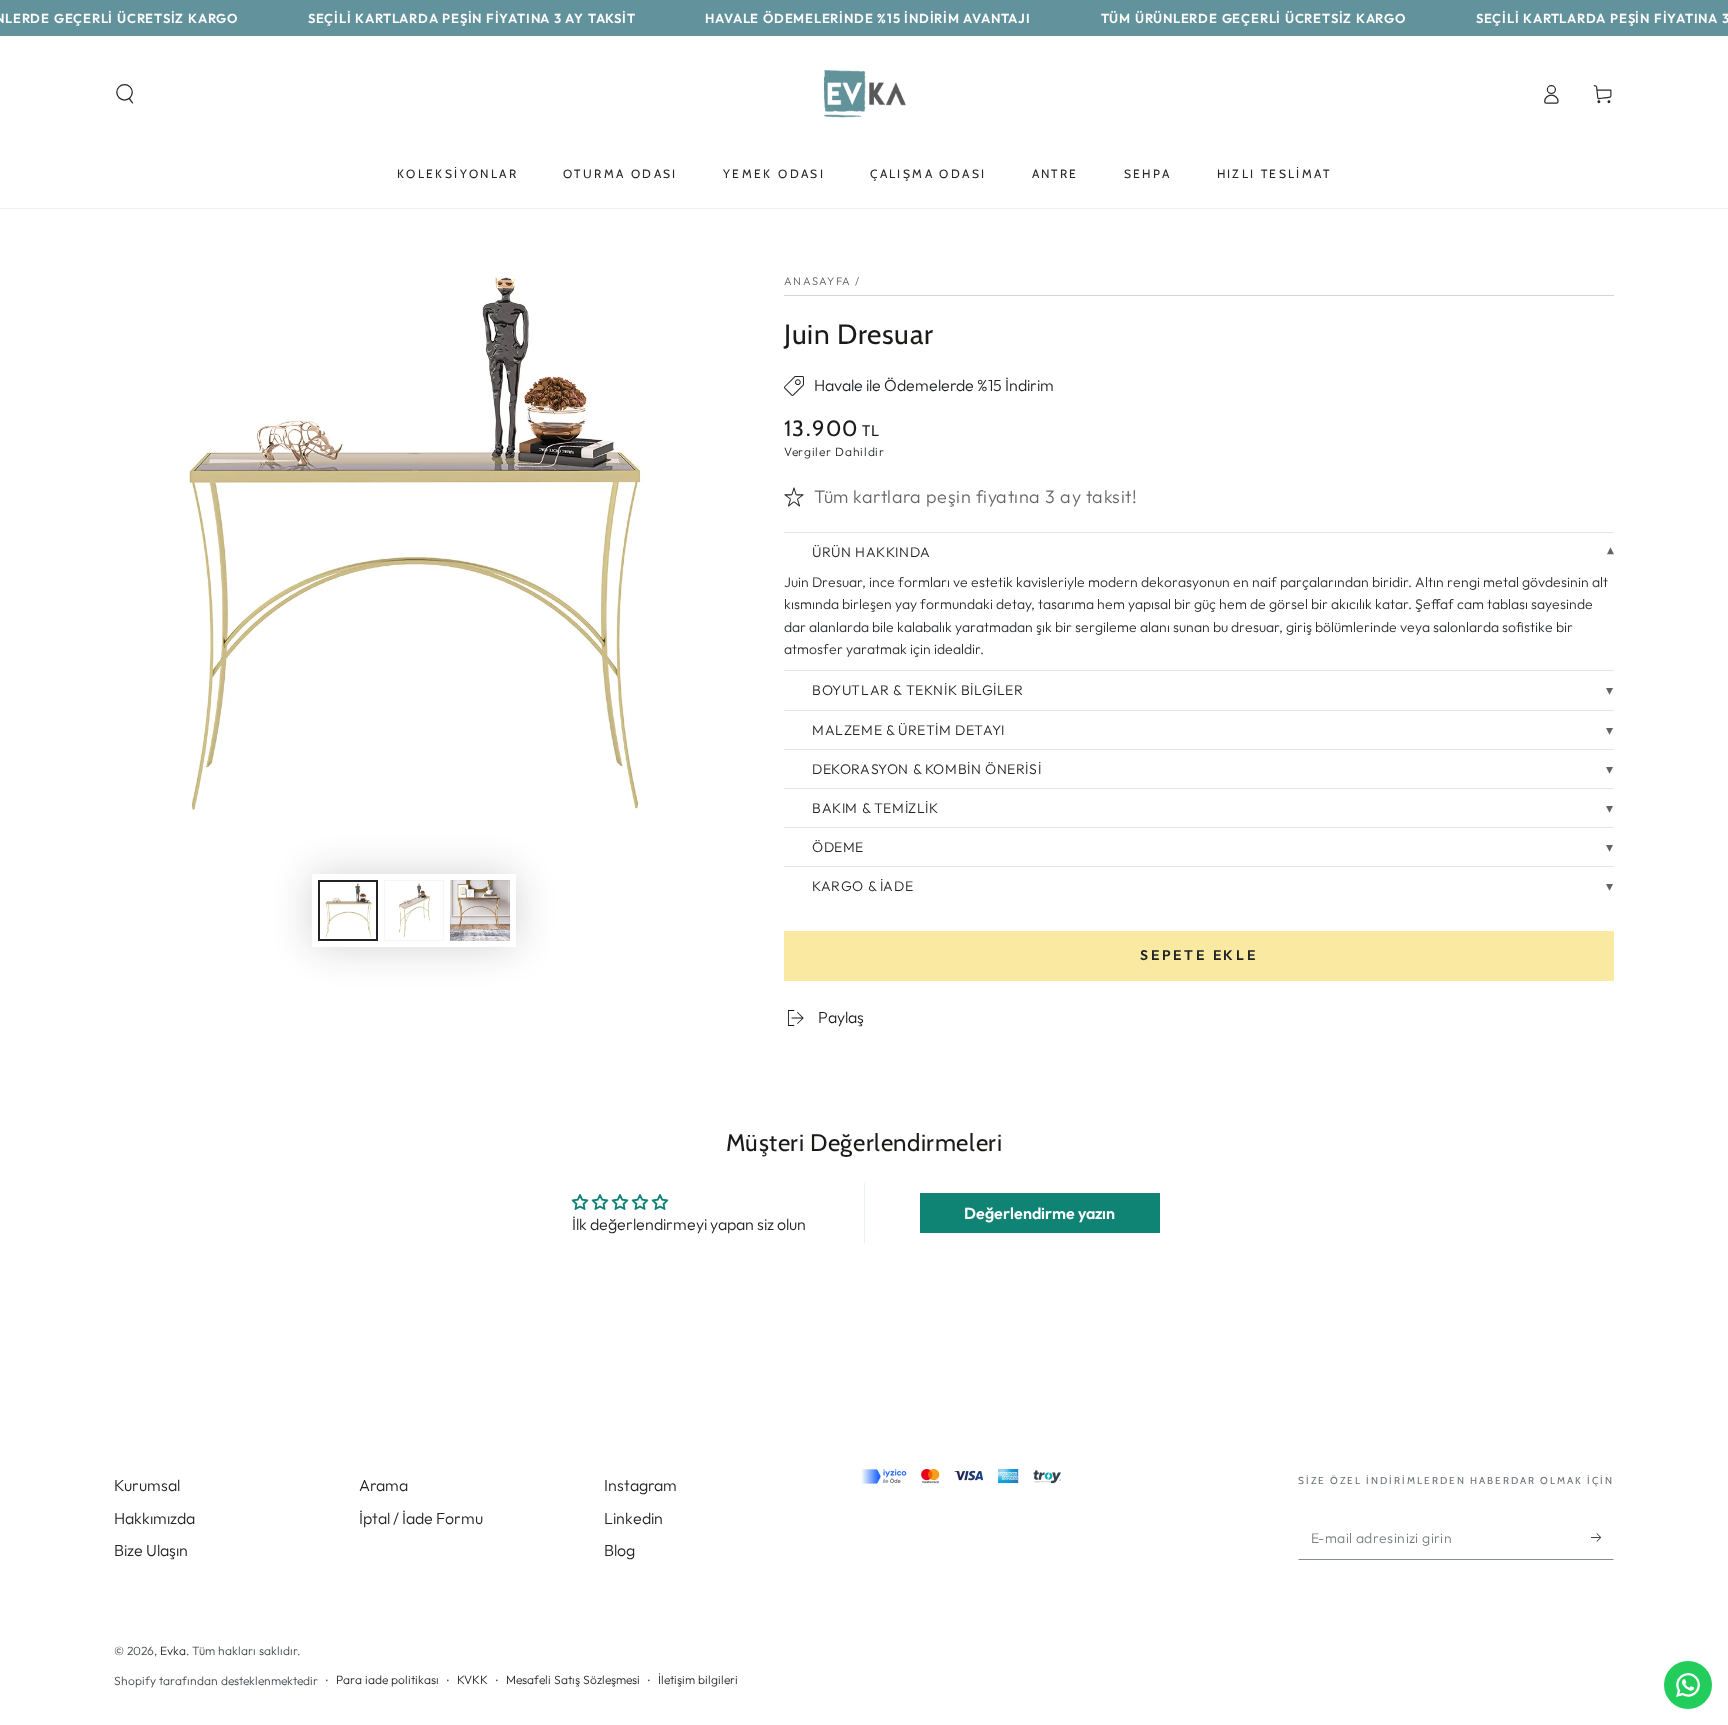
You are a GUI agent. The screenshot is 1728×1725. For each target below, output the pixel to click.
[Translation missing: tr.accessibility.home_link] (864, 94)
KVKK (472, 1679)
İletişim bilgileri (698, 1679)
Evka (173, 1650)
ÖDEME (838, 847)
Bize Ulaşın (151, 1550)
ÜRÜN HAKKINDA (871, 552)
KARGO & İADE (862, 886)
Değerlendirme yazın (1039, 1213)
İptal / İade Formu (421, 1518)
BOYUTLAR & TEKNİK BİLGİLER (918, 690)
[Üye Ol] (1602, 1537)
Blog (619, 1550)
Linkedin (633, 1518)
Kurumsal (147, 1485)
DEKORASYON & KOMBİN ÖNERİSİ (926, 769)
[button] (125, 94)
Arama (383, 1485)
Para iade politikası (387, 1679)
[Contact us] (1688, 1685)
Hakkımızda (154, 1518)
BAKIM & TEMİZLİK (875, 808)
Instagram (640, 1485)
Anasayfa (817, 281)
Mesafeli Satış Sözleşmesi (573, 1679)
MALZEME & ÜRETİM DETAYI (908, 730)
